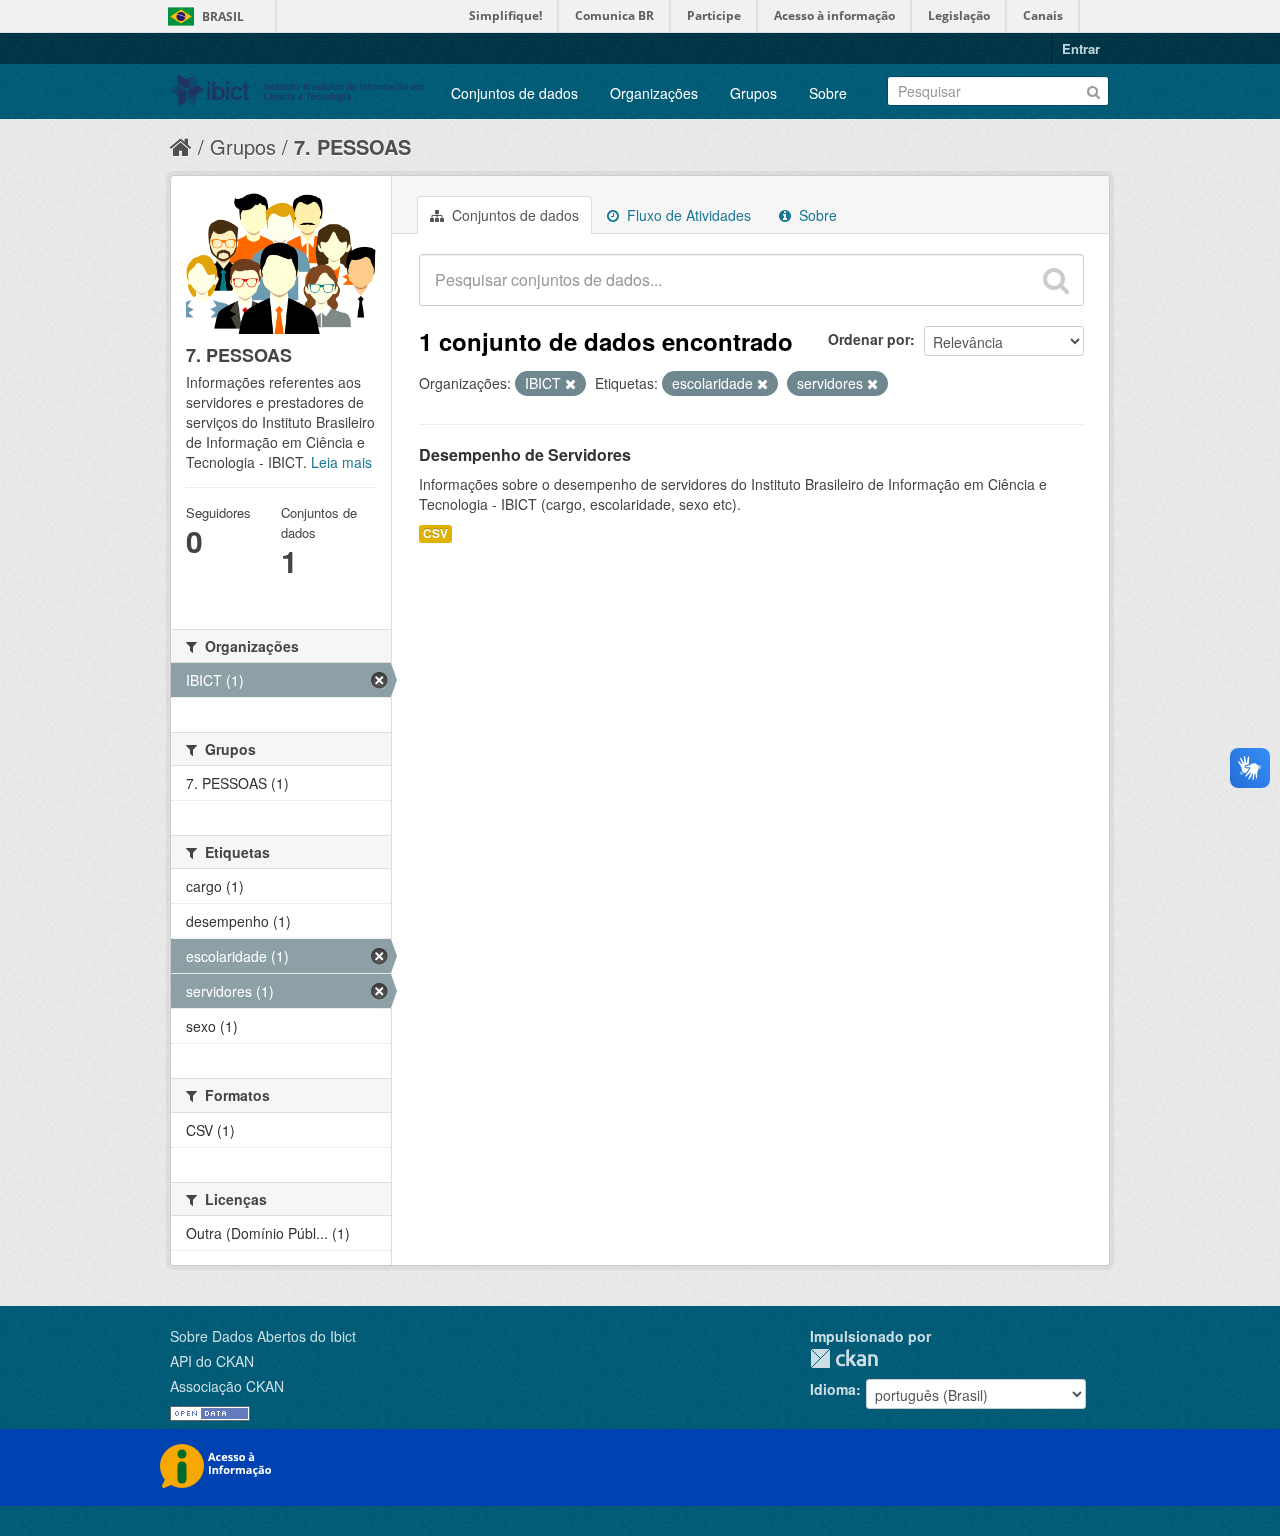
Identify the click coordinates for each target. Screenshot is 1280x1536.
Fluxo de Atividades (687, 215)
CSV (435, 533)
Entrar (1081, 48)
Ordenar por (869, 339)
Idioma (833, 1389)
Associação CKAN (227, 1386)
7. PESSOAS (352, 146)
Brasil (223, 16)
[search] (1056, 280)
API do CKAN (212, 1361)
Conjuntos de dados (514, 93)
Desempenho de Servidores (525, 454)
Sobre (828, 93)
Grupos (753, 93)
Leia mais (341, 462)
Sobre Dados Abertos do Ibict (263, 1336)
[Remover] (570, 384)
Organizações (654, 93)
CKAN (844, 1358)
